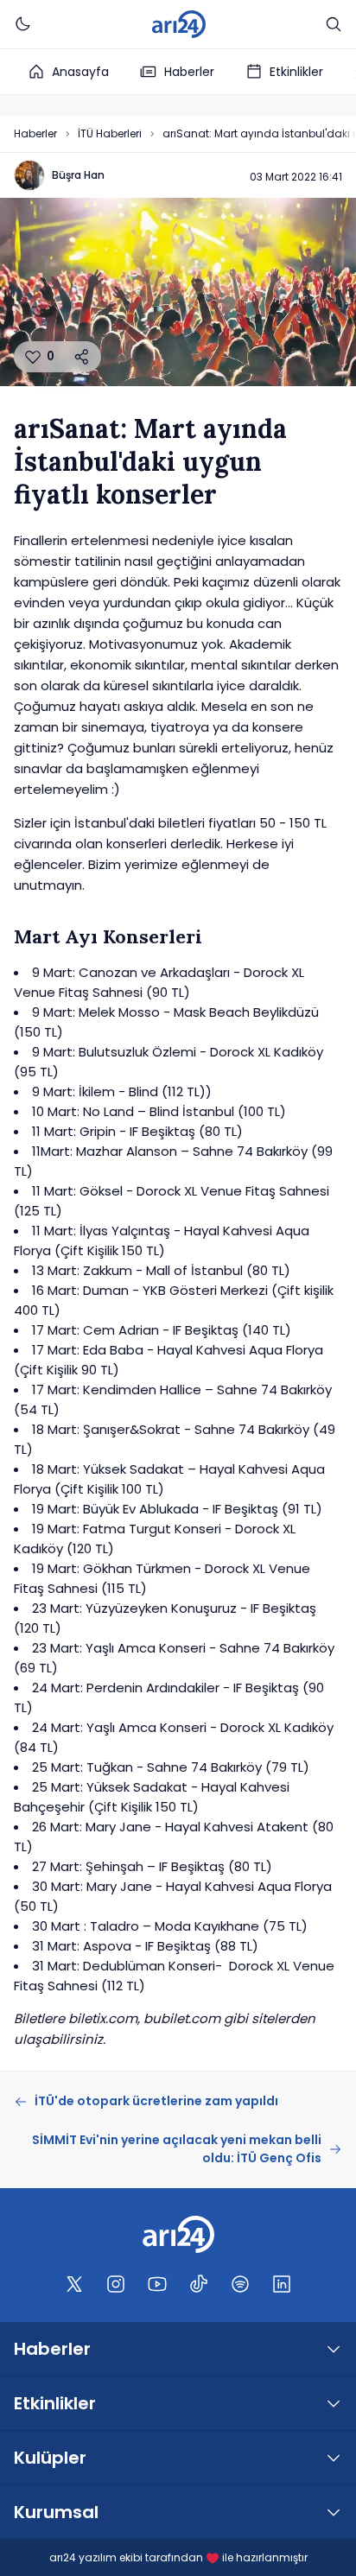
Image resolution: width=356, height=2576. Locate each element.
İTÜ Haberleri (110, 133)
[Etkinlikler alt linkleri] (334, 2403)
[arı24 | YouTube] (157, 2284)
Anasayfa (80, 72)
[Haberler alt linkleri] (334, 2349)
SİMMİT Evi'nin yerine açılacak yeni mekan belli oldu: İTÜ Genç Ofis (177, 2149)
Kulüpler (50, 2458)
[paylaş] (82, 357)
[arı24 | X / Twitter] (74, 2284)
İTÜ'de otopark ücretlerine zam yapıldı (156, 2101)
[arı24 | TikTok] (199, 2284)
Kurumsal (56, 2512)
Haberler (189, 72)
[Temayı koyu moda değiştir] (22, 24)
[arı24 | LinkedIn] (282, 2284)
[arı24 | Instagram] (116, 2284)
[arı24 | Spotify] (240, 2284)
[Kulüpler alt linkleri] (334, 2458)
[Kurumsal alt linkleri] (334, 2512)
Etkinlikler (296, 72)
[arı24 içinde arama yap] (334, 24)
